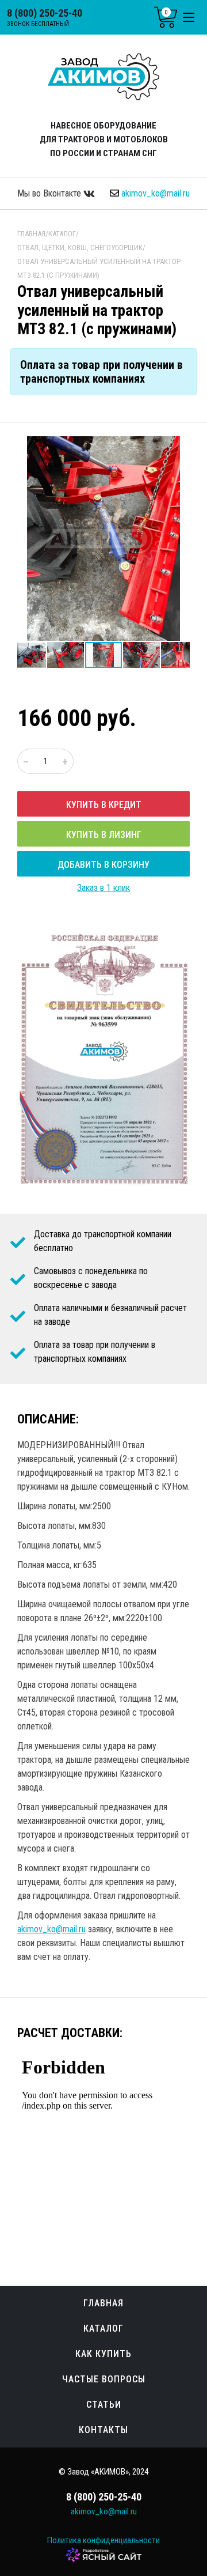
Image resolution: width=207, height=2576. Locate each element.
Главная (103, 2303)
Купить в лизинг (104, 835)
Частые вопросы (104, 2379)
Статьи (104, 2405)
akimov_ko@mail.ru (156, 193)
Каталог (103, 2328)
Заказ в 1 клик (103, 888)
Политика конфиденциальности (103, 2540)
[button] (179, 447)
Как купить (103, 2354)
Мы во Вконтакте (50, 193)
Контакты (103, 2430)
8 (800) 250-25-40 (45, 13)
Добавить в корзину (103, 865)
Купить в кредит (104, 805)
